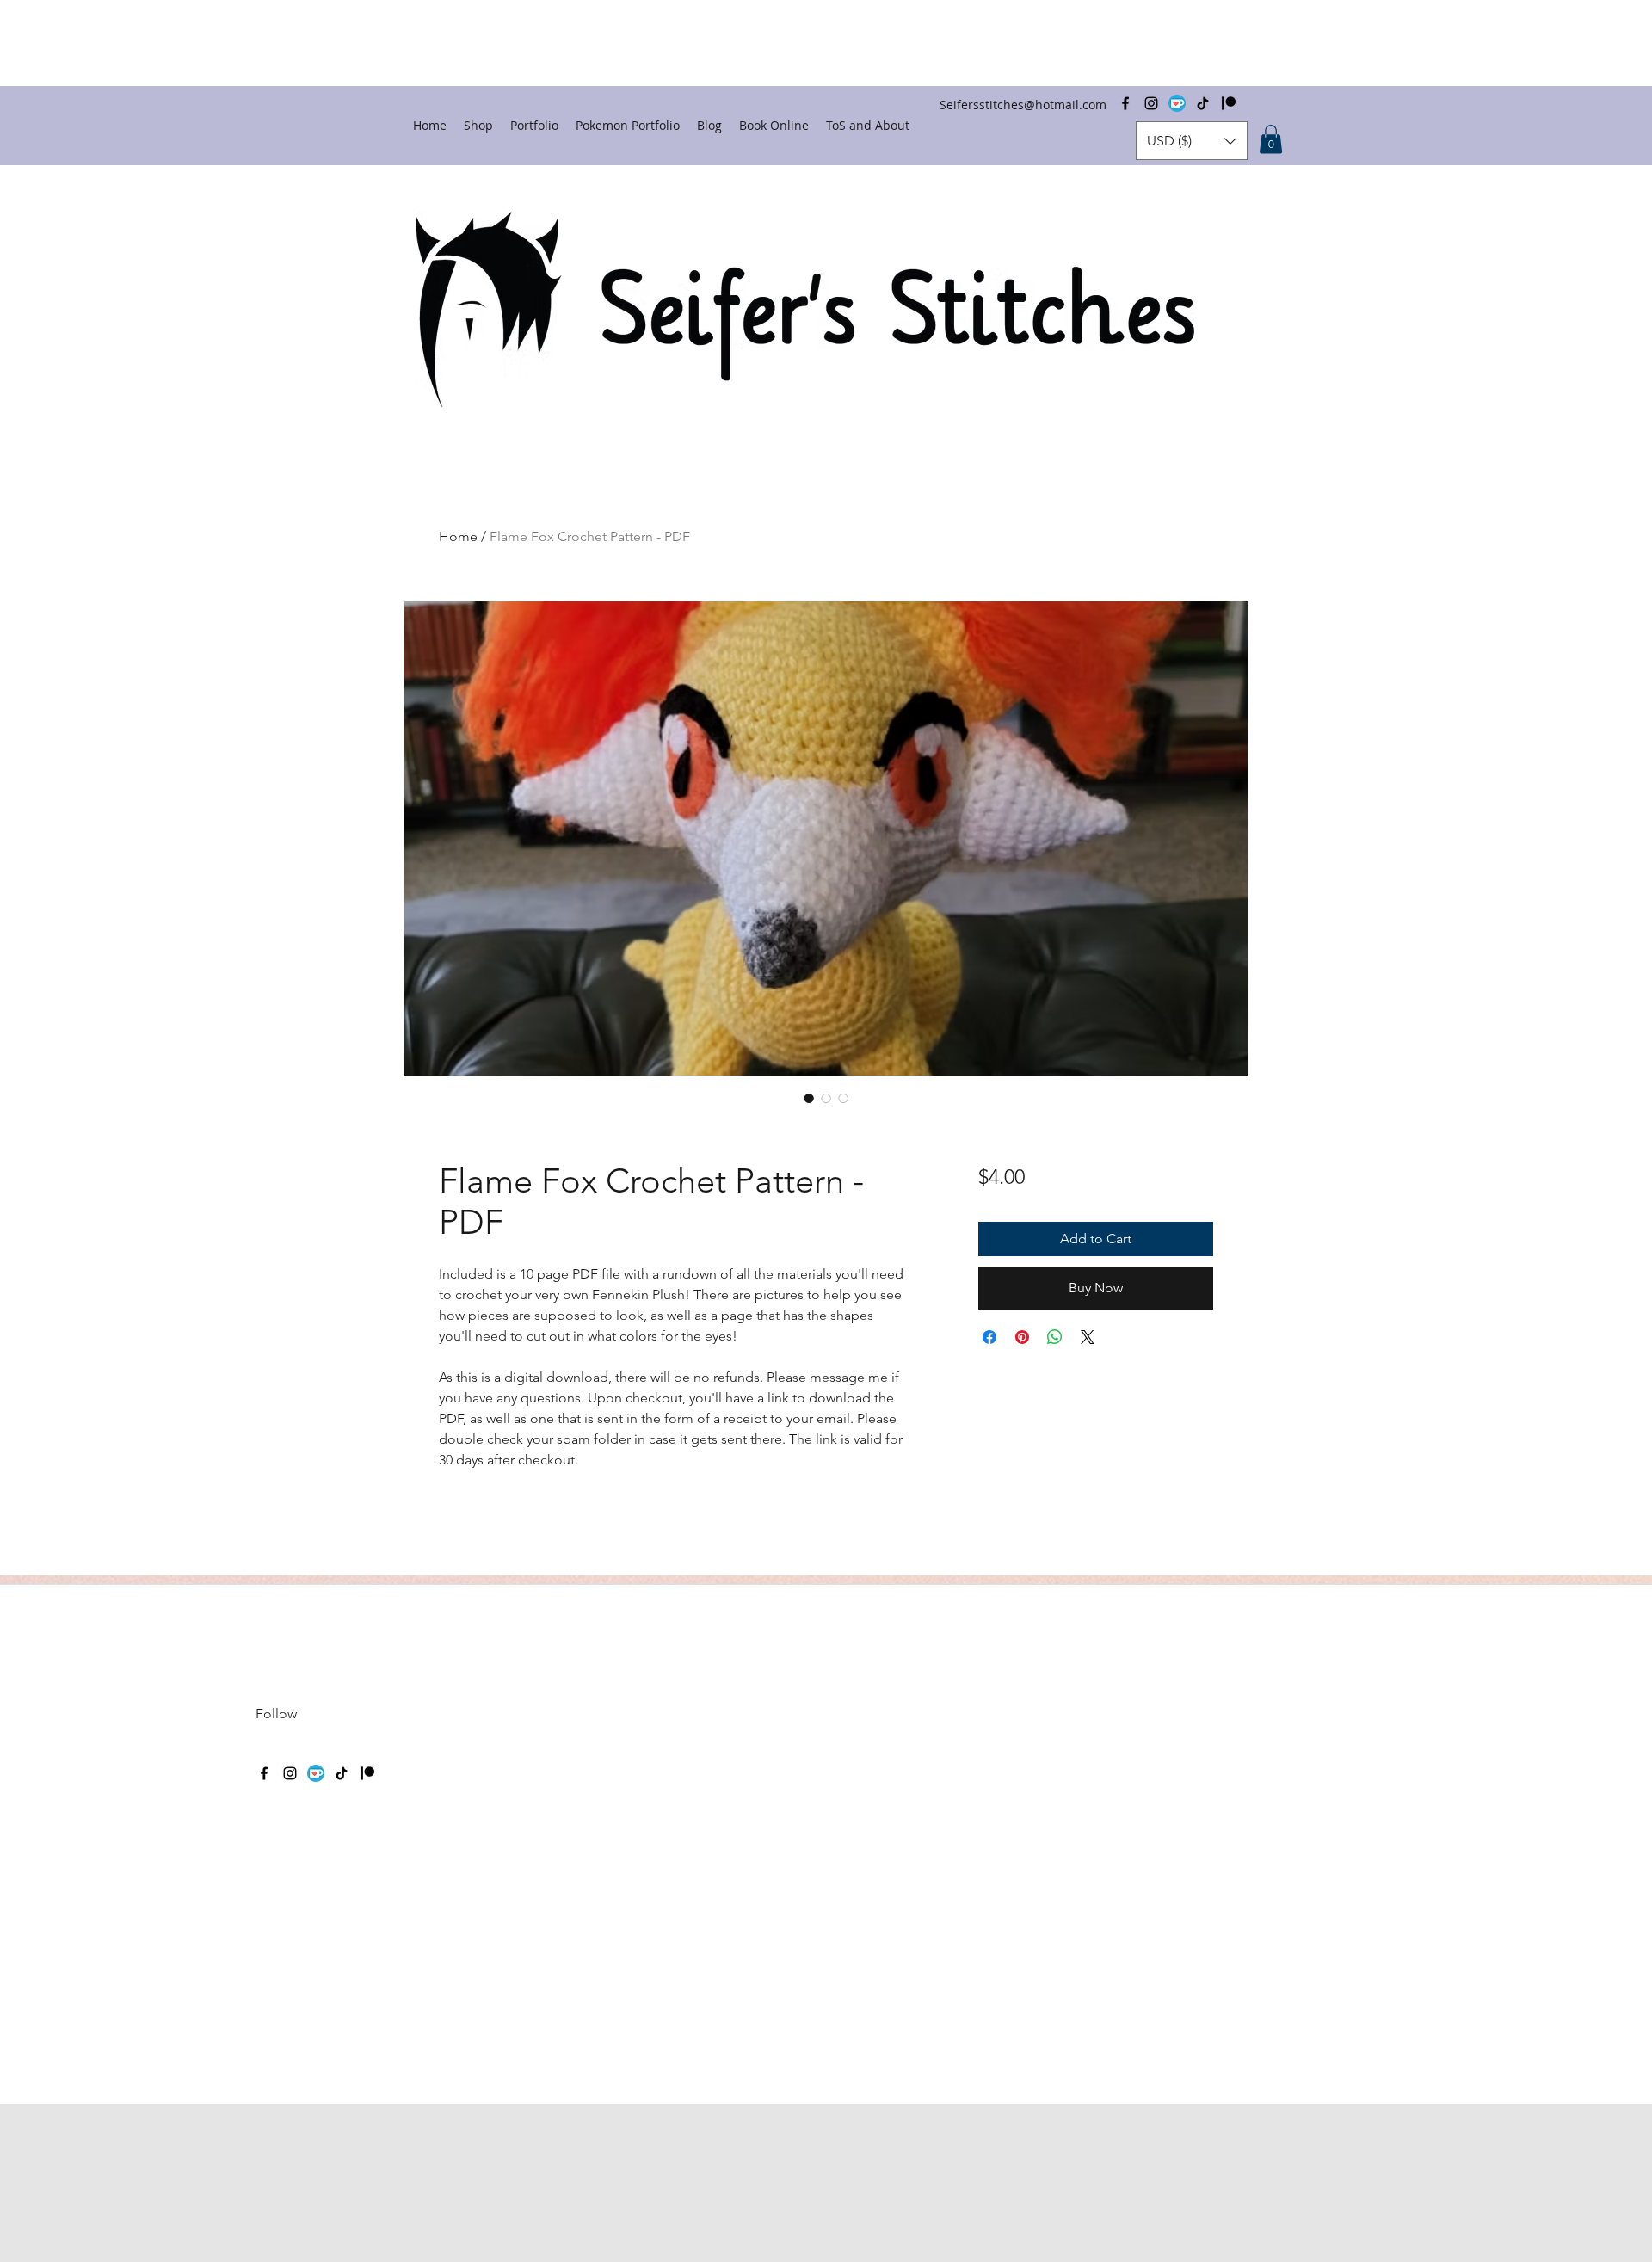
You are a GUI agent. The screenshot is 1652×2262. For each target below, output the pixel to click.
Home (458, 536)
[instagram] (290, 1773)
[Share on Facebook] (989, 1337)
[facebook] (264, 1773)
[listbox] (1192, 141)
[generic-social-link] (316, 1773)
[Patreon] (367, 1773)
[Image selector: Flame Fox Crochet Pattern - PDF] (809, 1098)
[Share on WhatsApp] (1055, 1337)
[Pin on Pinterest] (1022, 1337)
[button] (1192, 141)
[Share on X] (1088, 1337)
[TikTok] (342, 1773)
